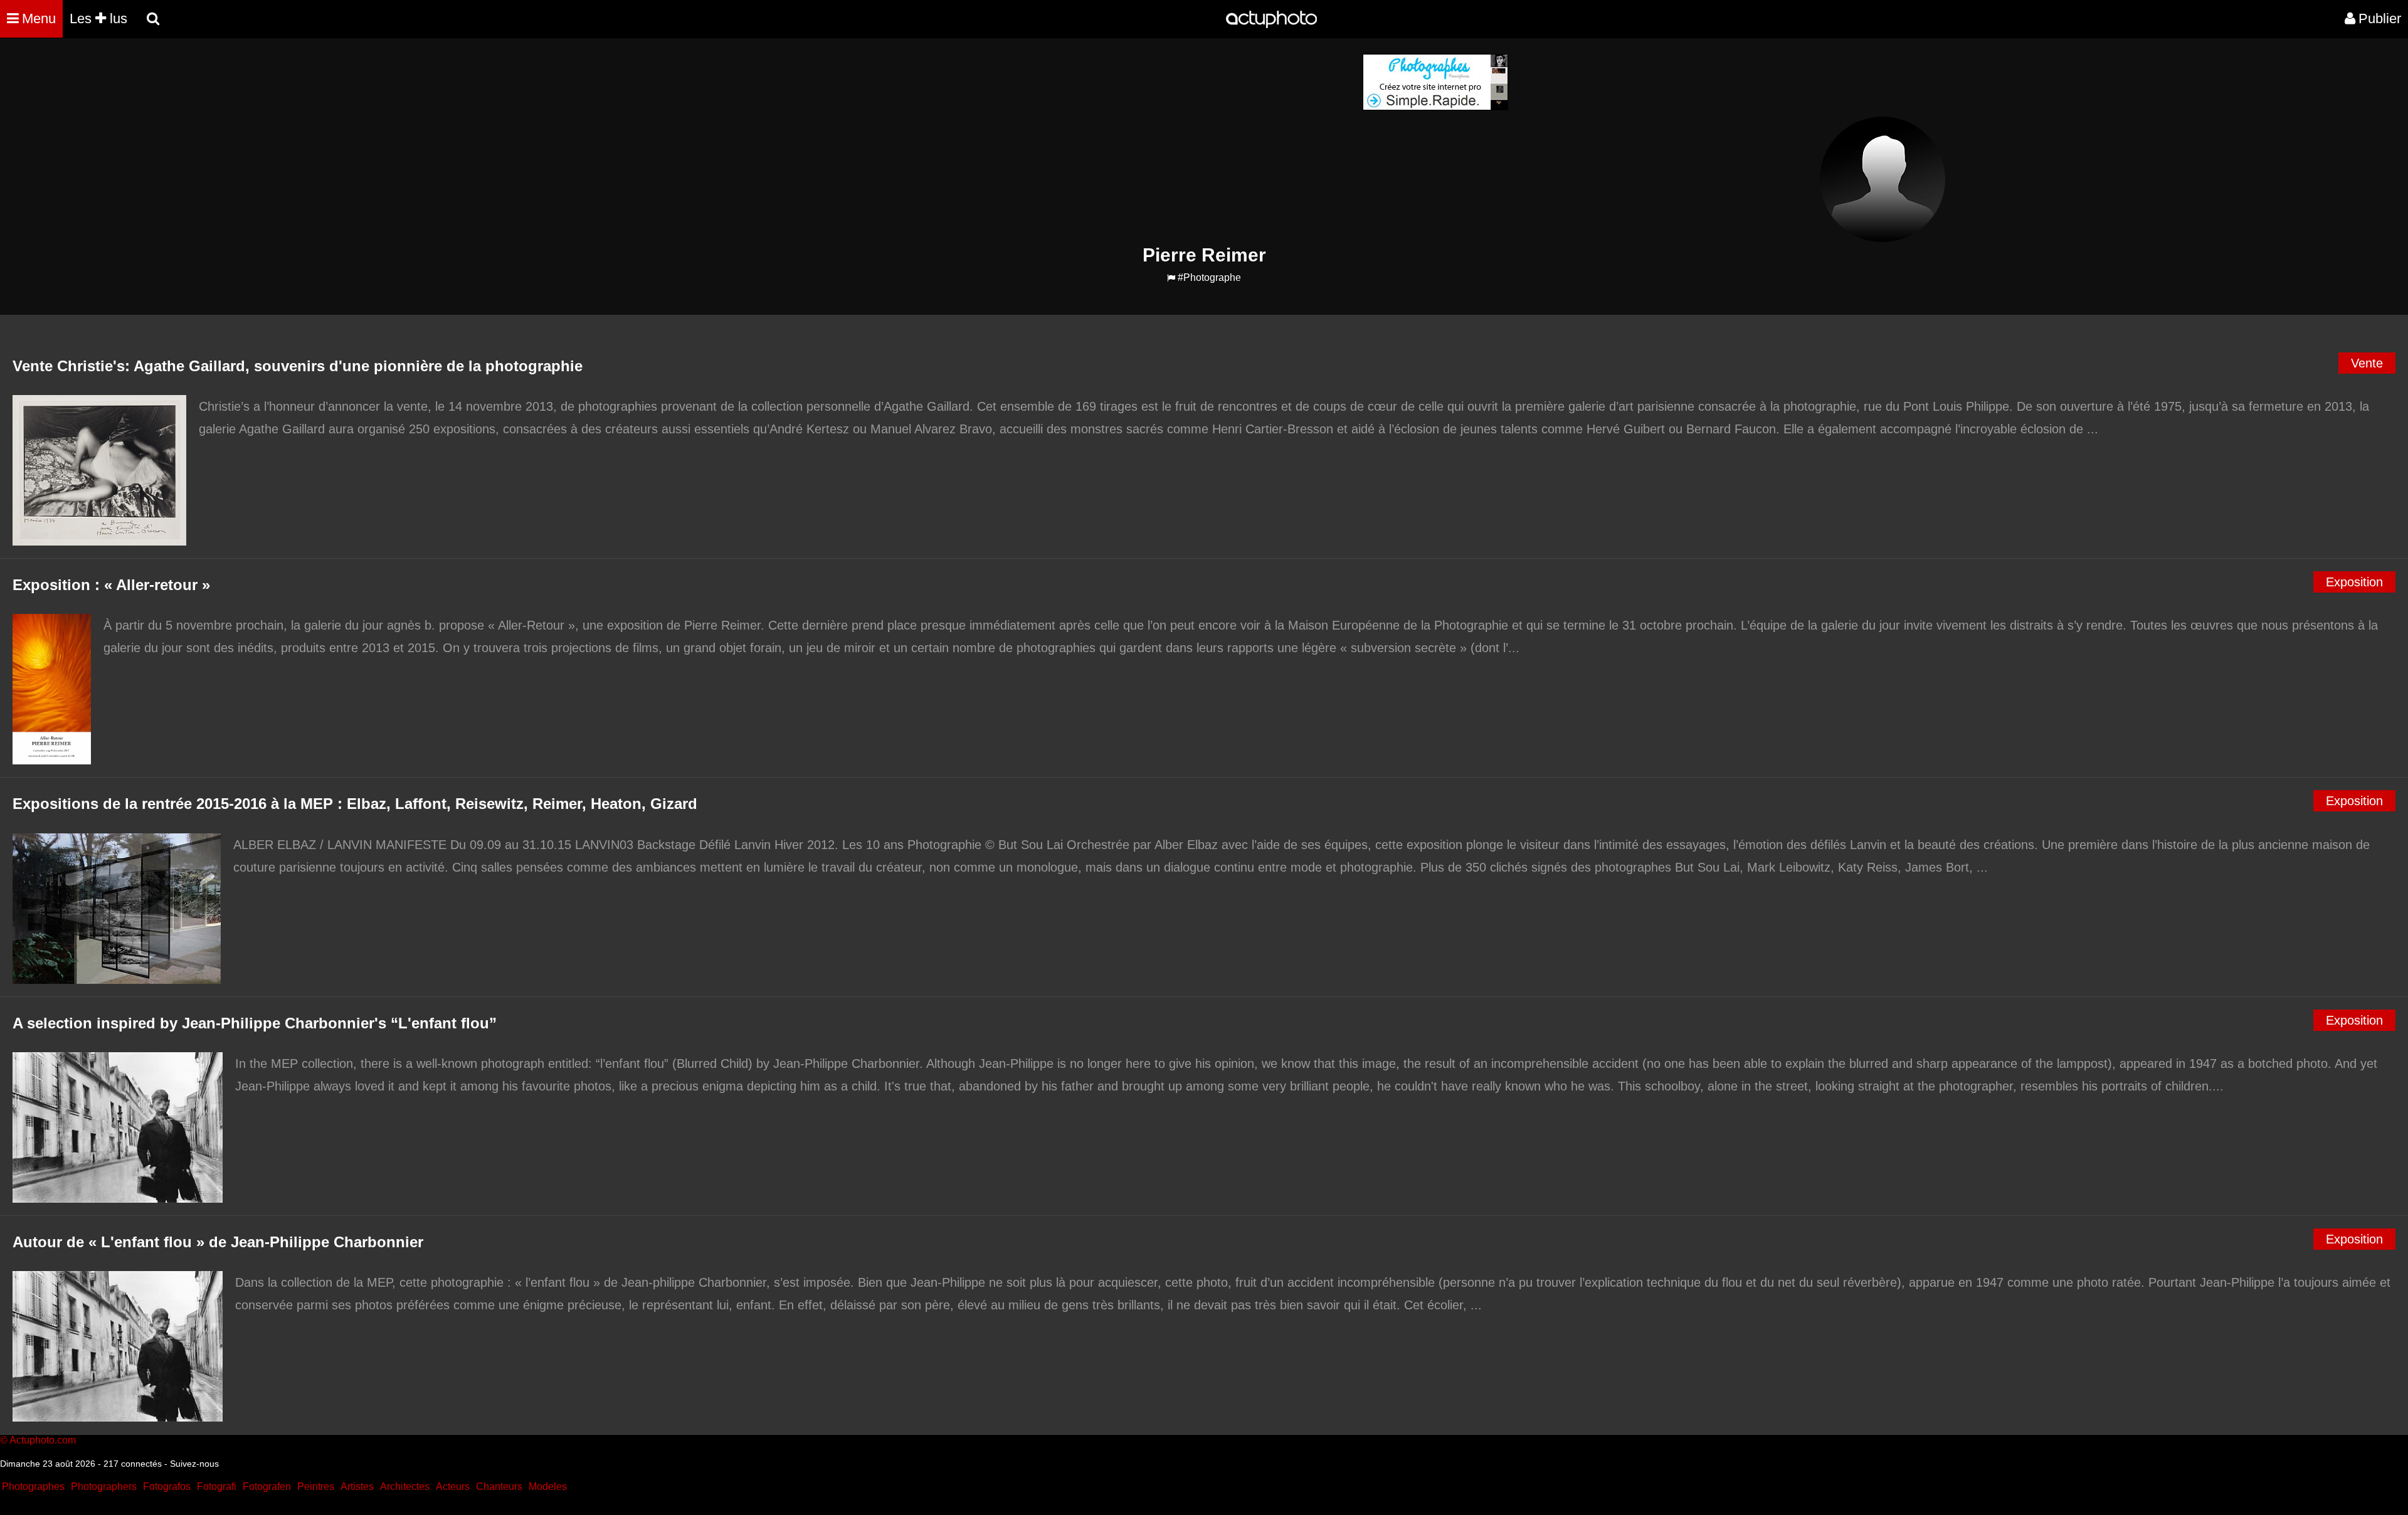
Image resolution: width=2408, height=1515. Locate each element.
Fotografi (217, 1486)
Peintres (316, 1486)
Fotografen (267, 1486)
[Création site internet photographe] (1435, 107)
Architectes (405, 1486)
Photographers (104, 1486)
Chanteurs (499, 1486)
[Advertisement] (1128, 142)
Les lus (98, 18)
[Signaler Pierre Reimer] (1171, 278)
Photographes (33, 1486)
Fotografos (167, 1486)
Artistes (357, 1486)
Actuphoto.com (43, 1440)
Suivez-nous (194, 1464)
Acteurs (453, 1486)
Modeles (548, 1486)
